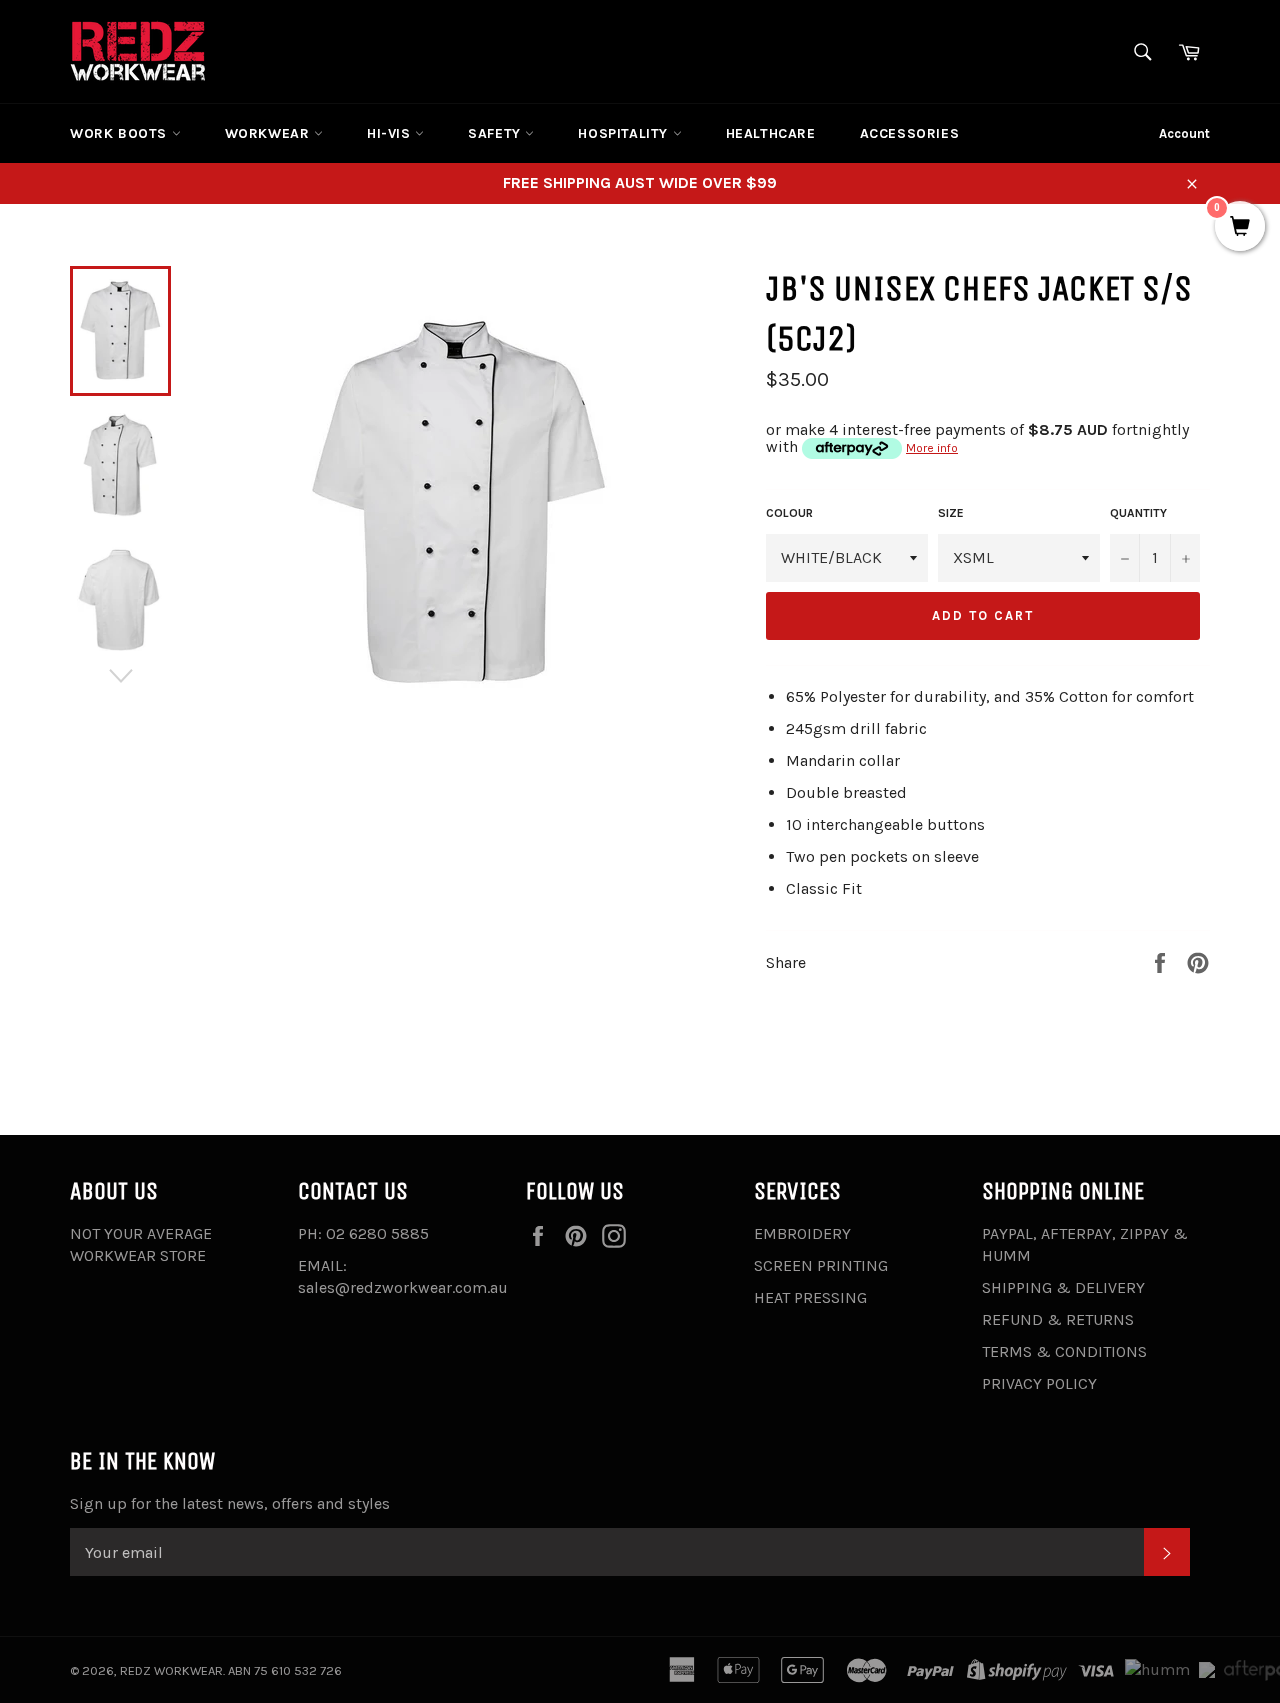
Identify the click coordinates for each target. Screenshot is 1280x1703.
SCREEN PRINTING (821, 1265)
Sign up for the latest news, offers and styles (230, 1503)
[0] (1240, 228)
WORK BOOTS (121, 133)
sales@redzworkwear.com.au (403, 1287)
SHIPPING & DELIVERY (1063, 1287)
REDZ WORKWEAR (171, 1670)
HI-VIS (391, 133)
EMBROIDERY (802, 1233)
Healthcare (771, 133)
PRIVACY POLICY (1039, 1383)
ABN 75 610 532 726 (285, 1670)
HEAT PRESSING (810, 1297)
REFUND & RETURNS (1058, 1319)
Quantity (1138, 513)
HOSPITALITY (625, 133)
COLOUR (789, 513)
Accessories (910, 133)
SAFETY (496, 133)
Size (951, 513)
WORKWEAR (269, 133)
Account (1184, 133)
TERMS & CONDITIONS (1064, 1351)
